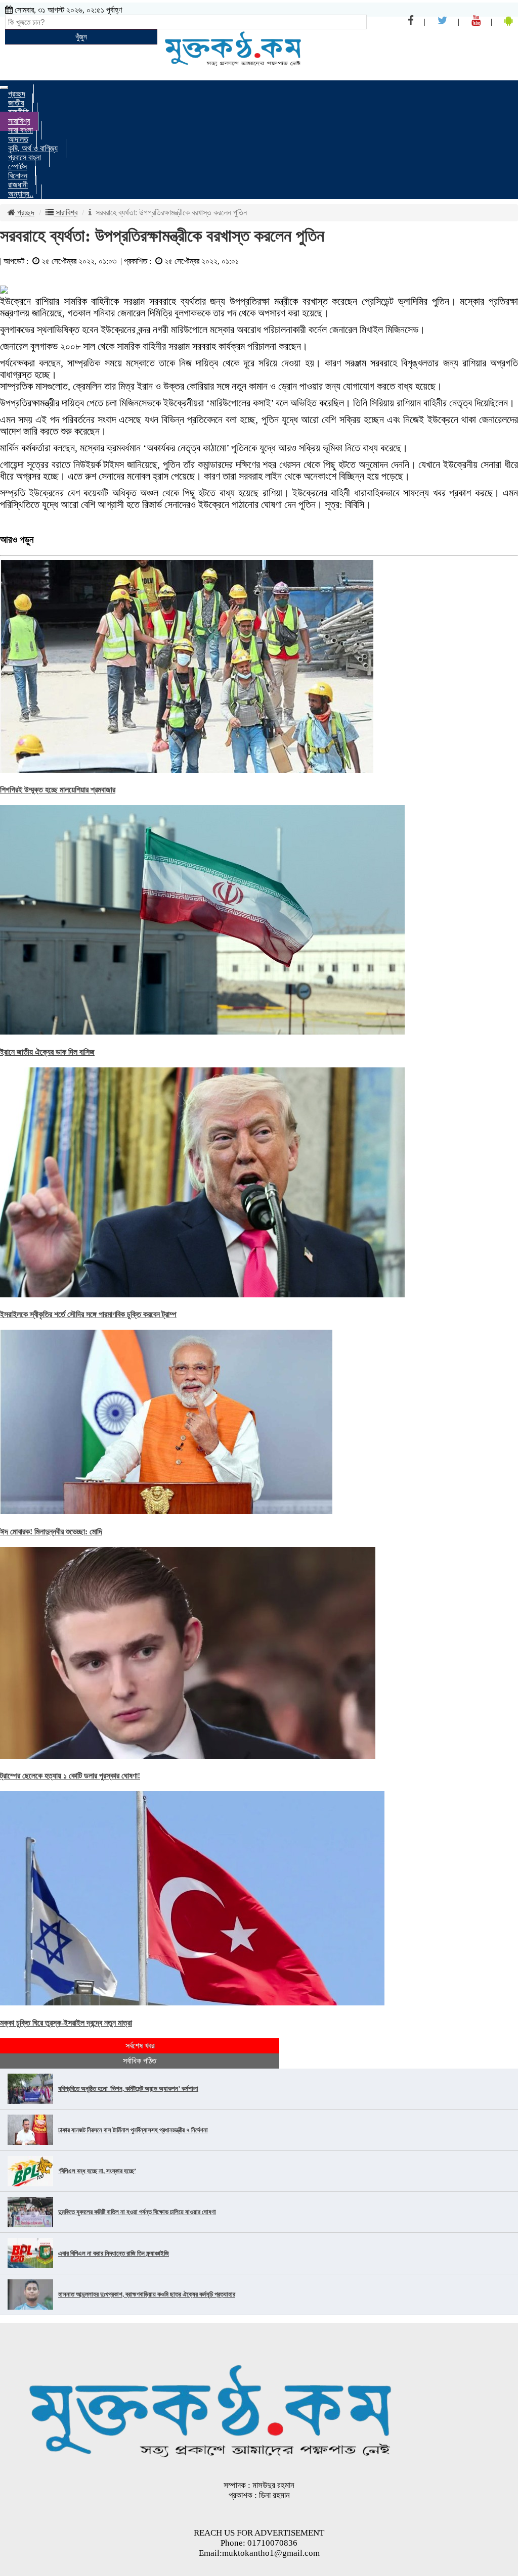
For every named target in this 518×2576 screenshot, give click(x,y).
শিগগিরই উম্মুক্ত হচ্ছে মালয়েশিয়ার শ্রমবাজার (58, 790)
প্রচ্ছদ (25, 213)
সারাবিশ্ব (66, 213)
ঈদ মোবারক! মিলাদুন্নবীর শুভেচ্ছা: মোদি (51, 1532)
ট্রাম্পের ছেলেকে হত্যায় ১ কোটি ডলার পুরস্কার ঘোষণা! (70, 1776)
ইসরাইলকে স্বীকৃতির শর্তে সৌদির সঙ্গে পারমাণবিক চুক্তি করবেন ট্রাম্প (88, 1314)
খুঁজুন (81, 37)
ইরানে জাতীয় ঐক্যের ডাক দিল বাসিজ (47, 1052)
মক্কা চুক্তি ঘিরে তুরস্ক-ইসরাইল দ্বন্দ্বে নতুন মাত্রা (66, 2023)
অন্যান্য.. (21, 194)
